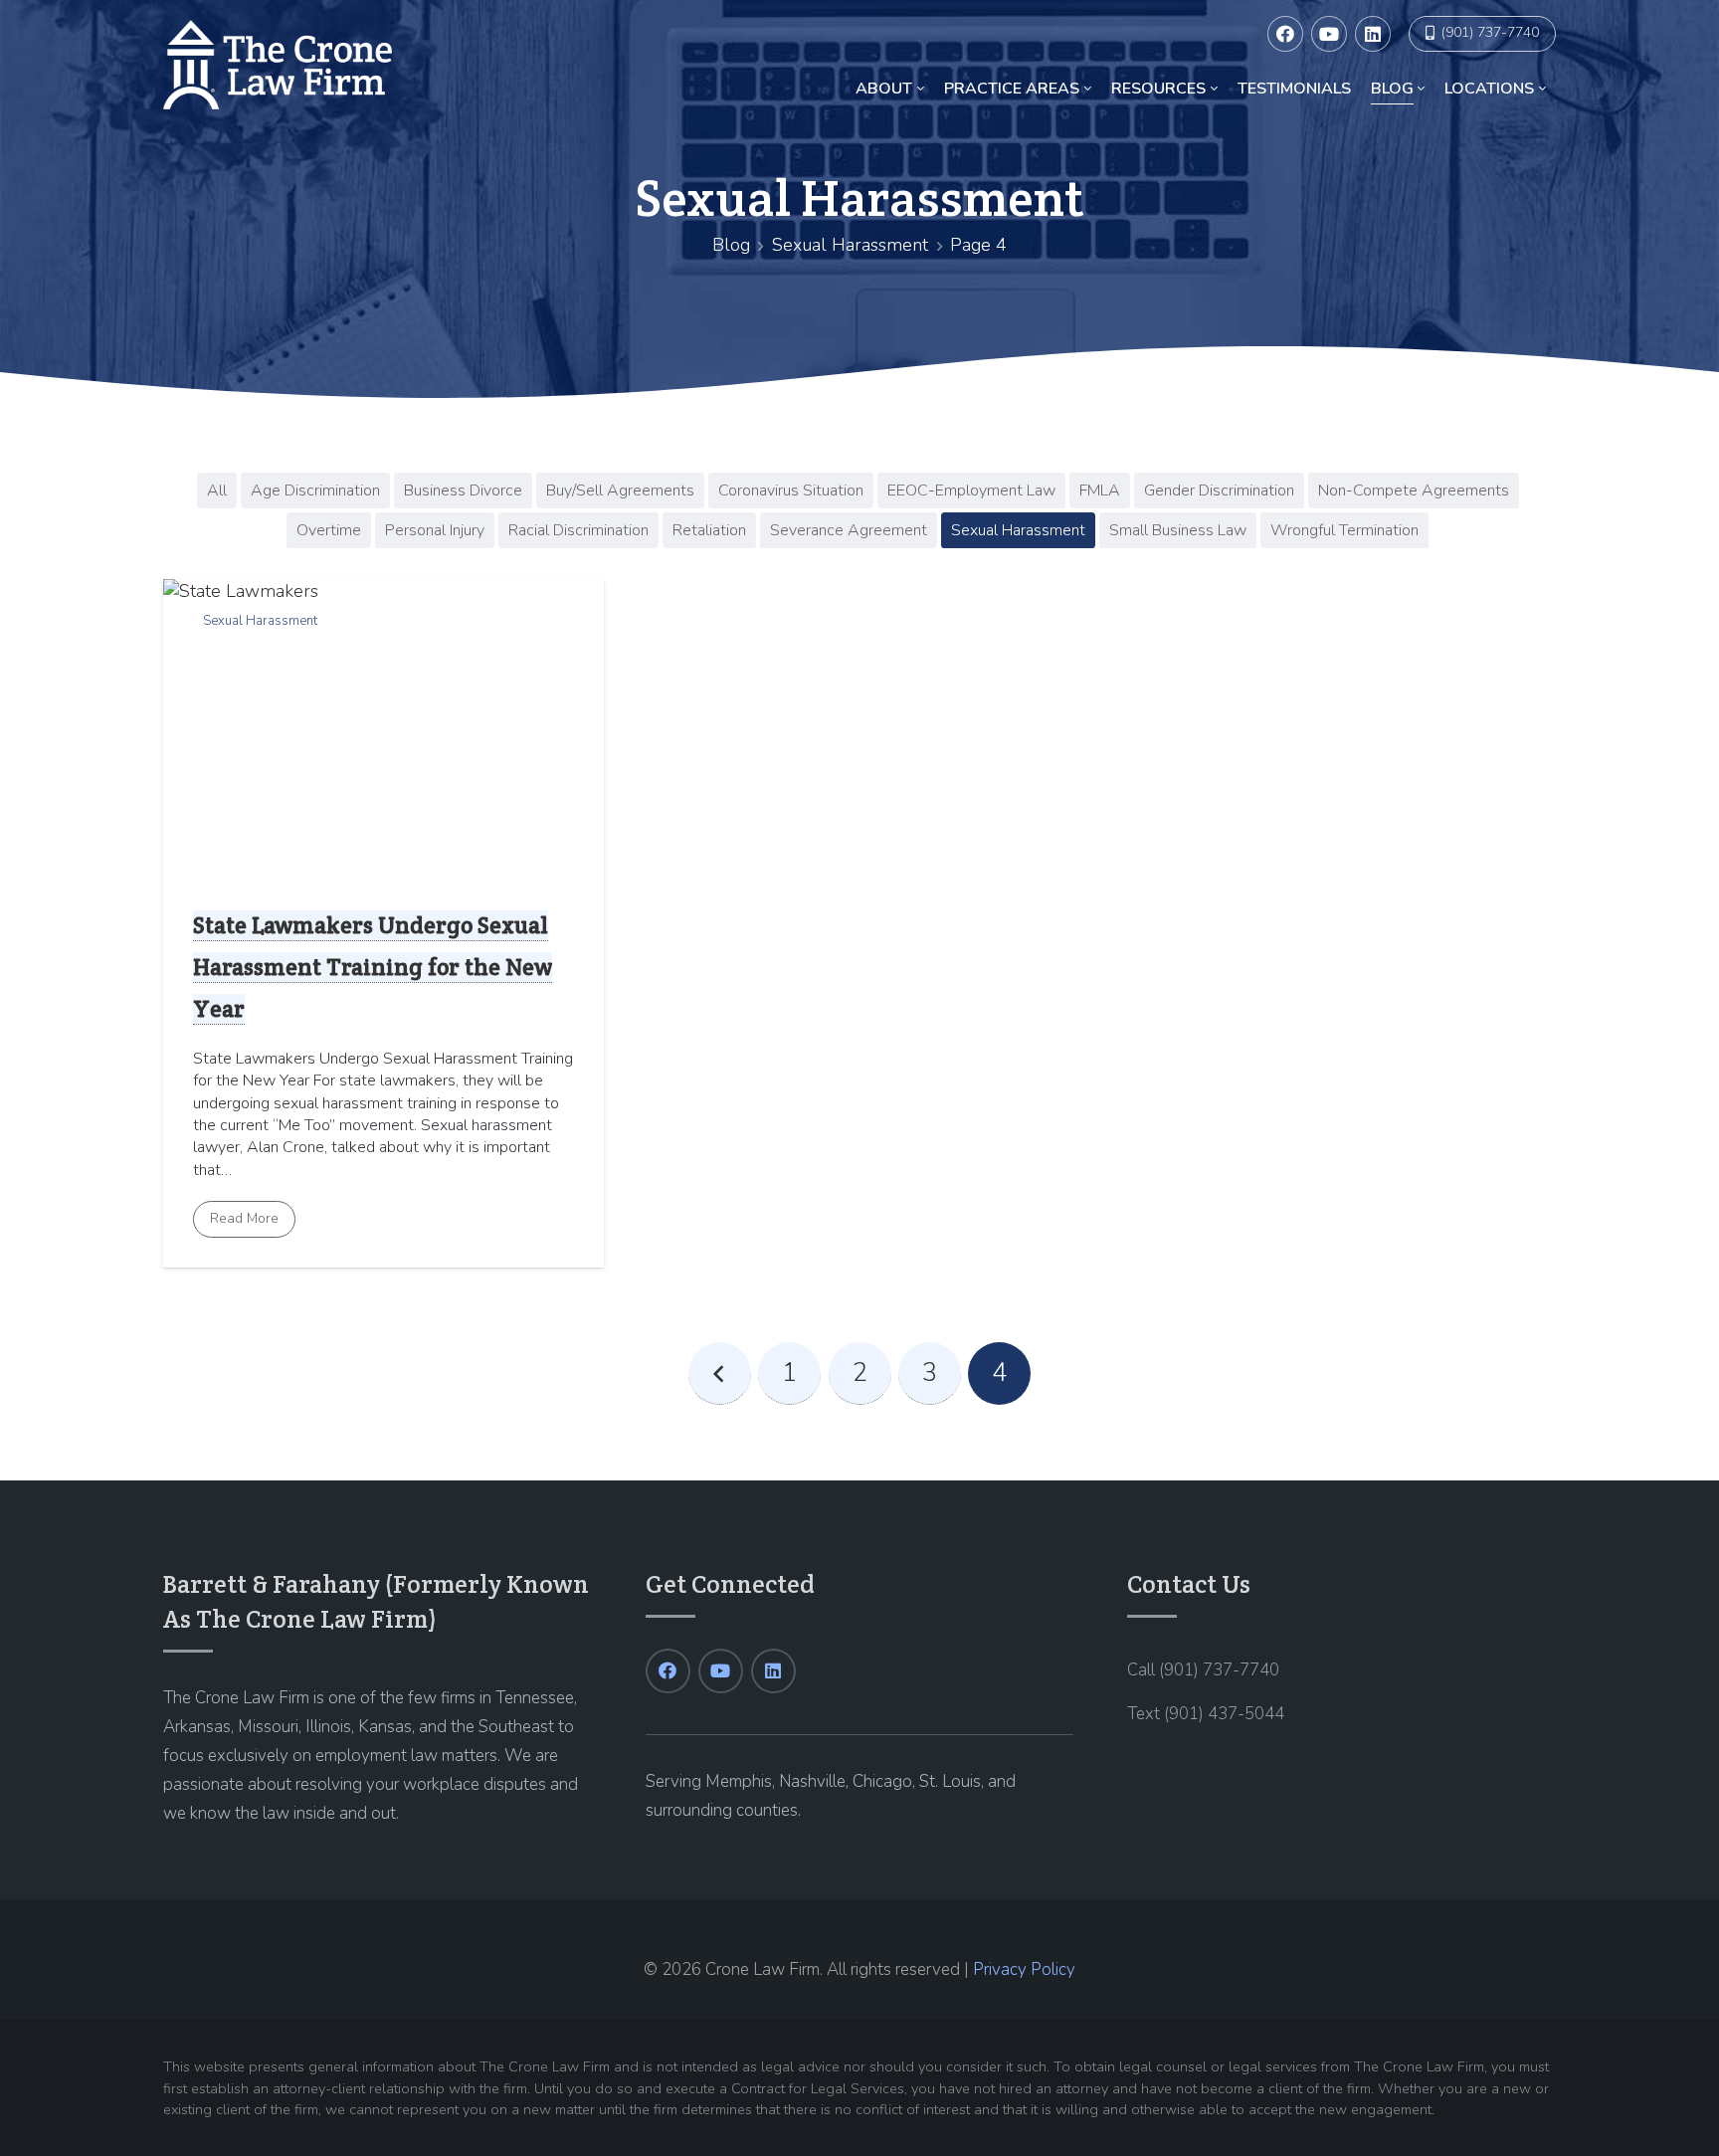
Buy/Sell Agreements (620, 490)
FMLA (1100, 490)
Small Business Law (1178, 530)
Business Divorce (463, 490)
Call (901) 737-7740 (1203, 1670)
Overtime (329, 530)
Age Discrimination (315, 490)
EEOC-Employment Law (971, 490)
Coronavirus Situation (791, 490)
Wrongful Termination (1344, 530)
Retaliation (709, 530)
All (217, 490)
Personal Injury (435, 530)
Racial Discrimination (578, 530)
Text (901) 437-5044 (1206, 1714)
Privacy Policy (1024, 1969)
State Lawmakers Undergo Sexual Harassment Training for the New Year (373, 967)
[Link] (278, 65)
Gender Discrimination (1219, 490)
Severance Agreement (849, 530)
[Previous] (720, 1373)
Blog (731, 245)
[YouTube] (1329, 34)
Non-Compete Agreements (1414, 490)
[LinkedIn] (1373, 34)
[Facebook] (1285, 34)
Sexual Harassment (850, 245)
